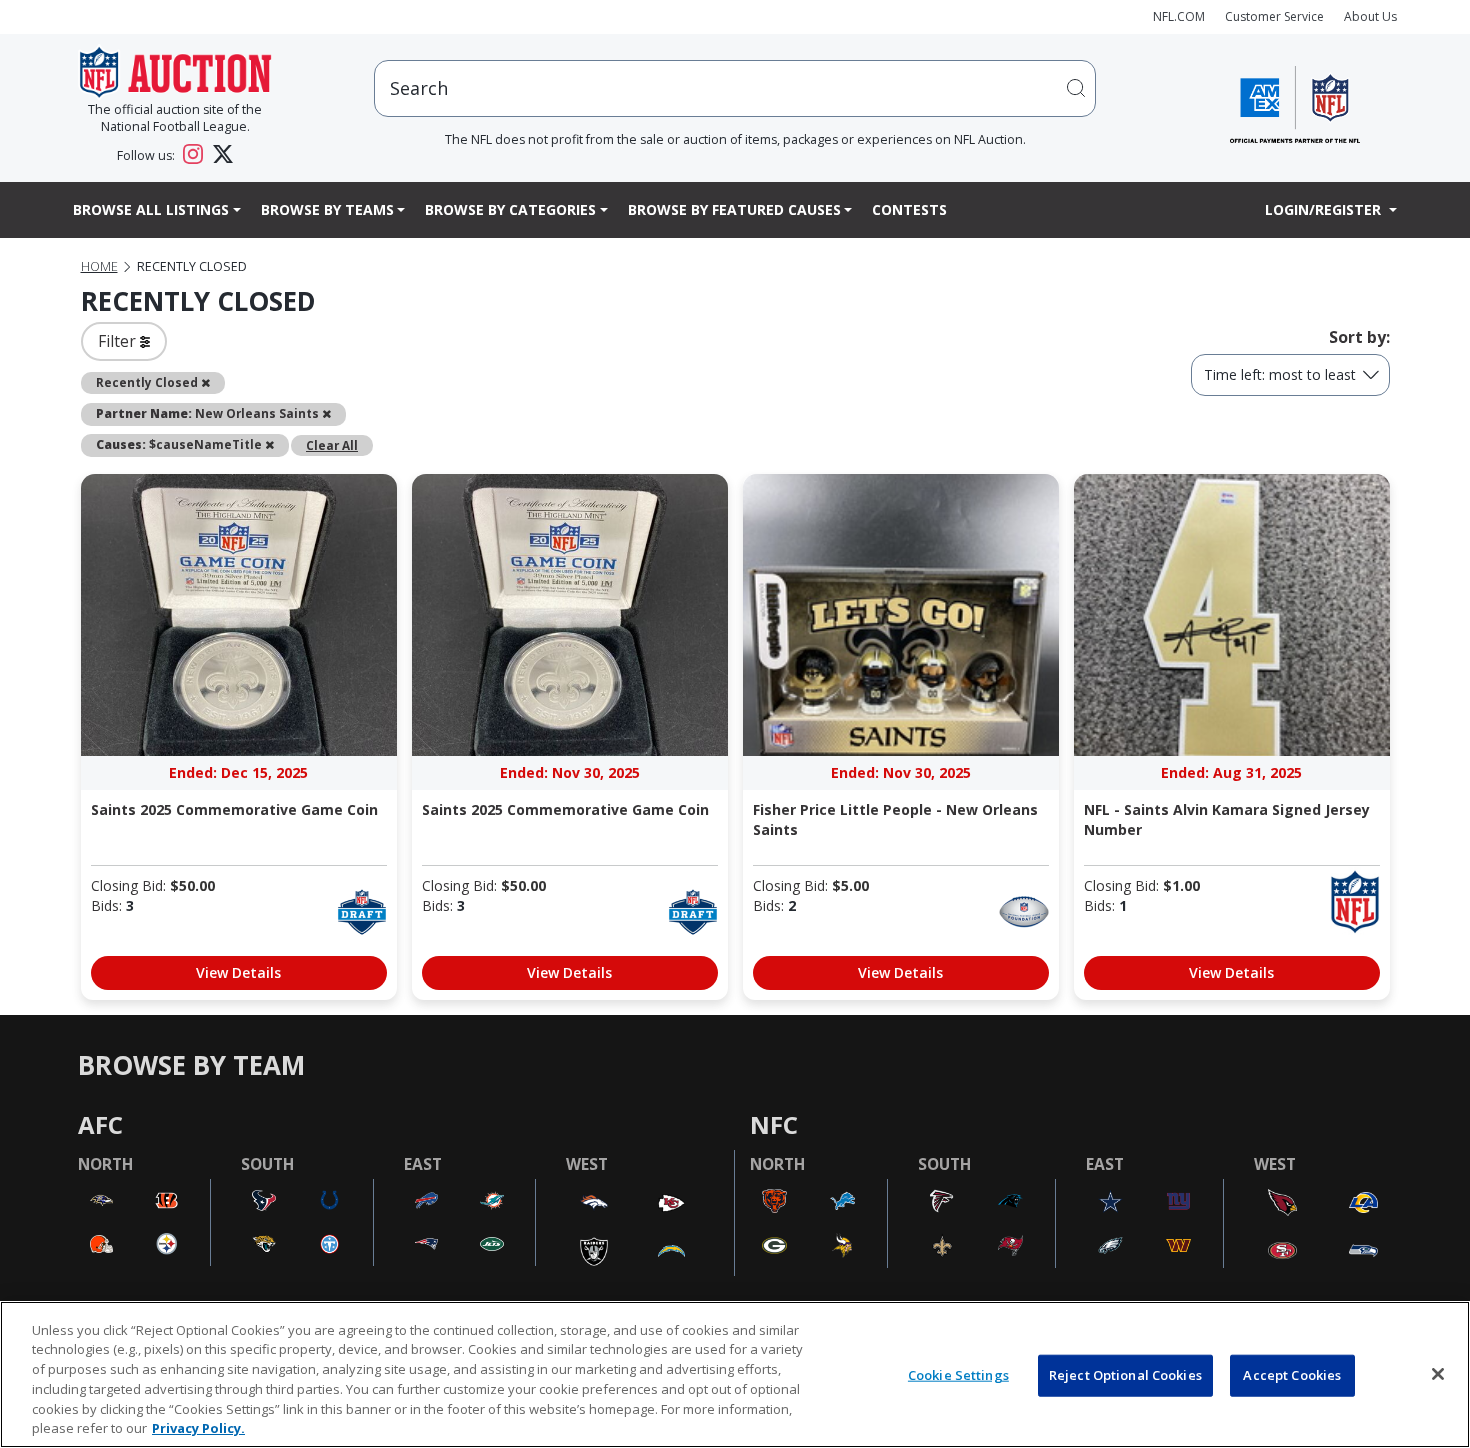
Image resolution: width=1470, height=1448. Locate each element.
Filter (119, 341)
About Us (1370, 16)
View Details (238, 972)
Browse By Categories (510, 209)
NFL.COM (1179, 16)
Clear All (332, 445)
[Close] (1438, 1374)
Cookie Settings (958, 1375)
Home (99, 266)
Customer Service (1274, 16)
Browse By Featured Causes (734, 209)
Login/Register (1325, 209)
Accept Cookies (1292, 1375)
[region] (735, 1374)
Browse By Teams (327, 209)
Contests (909, 209)
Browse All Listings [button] (151, 209)
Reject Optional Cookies (1125, 1375)
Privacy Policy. (198, 1427)
